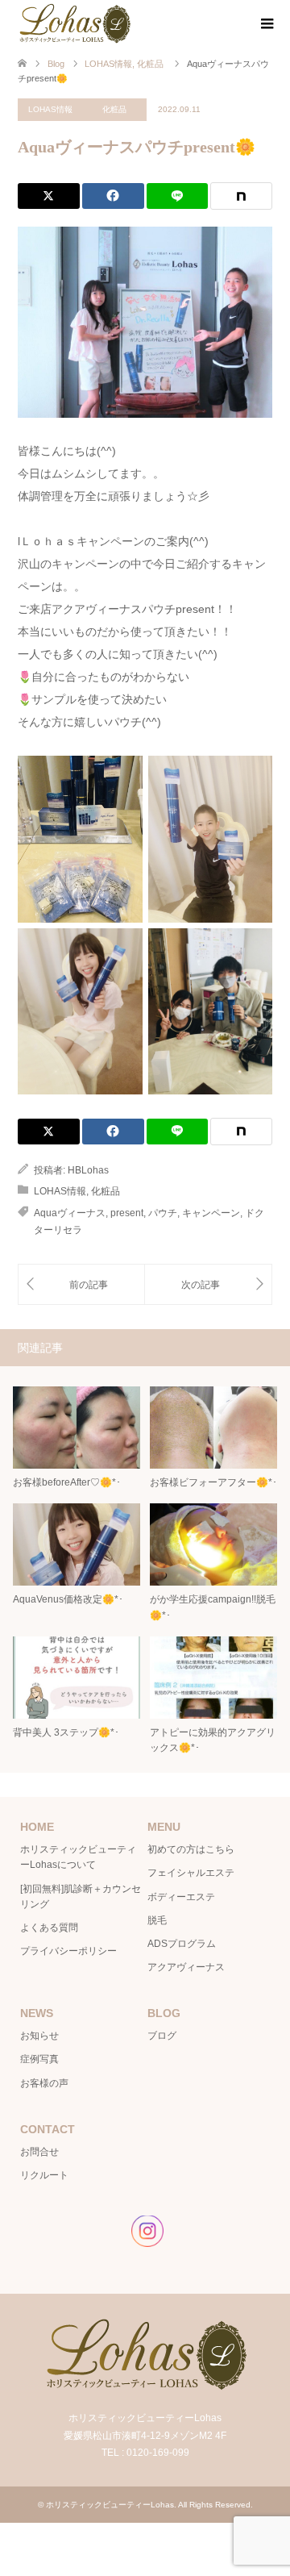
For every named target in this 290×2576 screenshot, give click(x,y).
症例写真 (39, 2059)
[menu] (266, 24)
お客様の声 (44, 2083)
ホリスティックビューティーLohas (110, 2505)
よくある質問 (49, 1928)
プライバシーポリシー (68, 1951)
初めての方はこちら (191, 1849)
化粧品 (114, 109)
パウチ (163, 1213)
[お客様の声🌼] (208, 1284)
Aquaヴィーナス (70, 1213)
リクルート (44, 2175)
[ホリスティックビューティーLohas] (74, 23)
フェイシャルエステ (191, 1873)
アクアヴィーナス (186, 1967)
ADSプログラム (182, 1944)
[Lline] (178, 196)
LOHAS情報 (50, 109)
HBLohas (88, 1170)
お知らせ (39, 2036)
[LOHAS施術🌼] (81, 1284)
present (127, 1213)
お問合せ (39, 2152)
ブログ (162, 2036)
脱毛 (157, 1920)
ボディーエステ (181, 1897)
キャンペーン (211, 1213)
